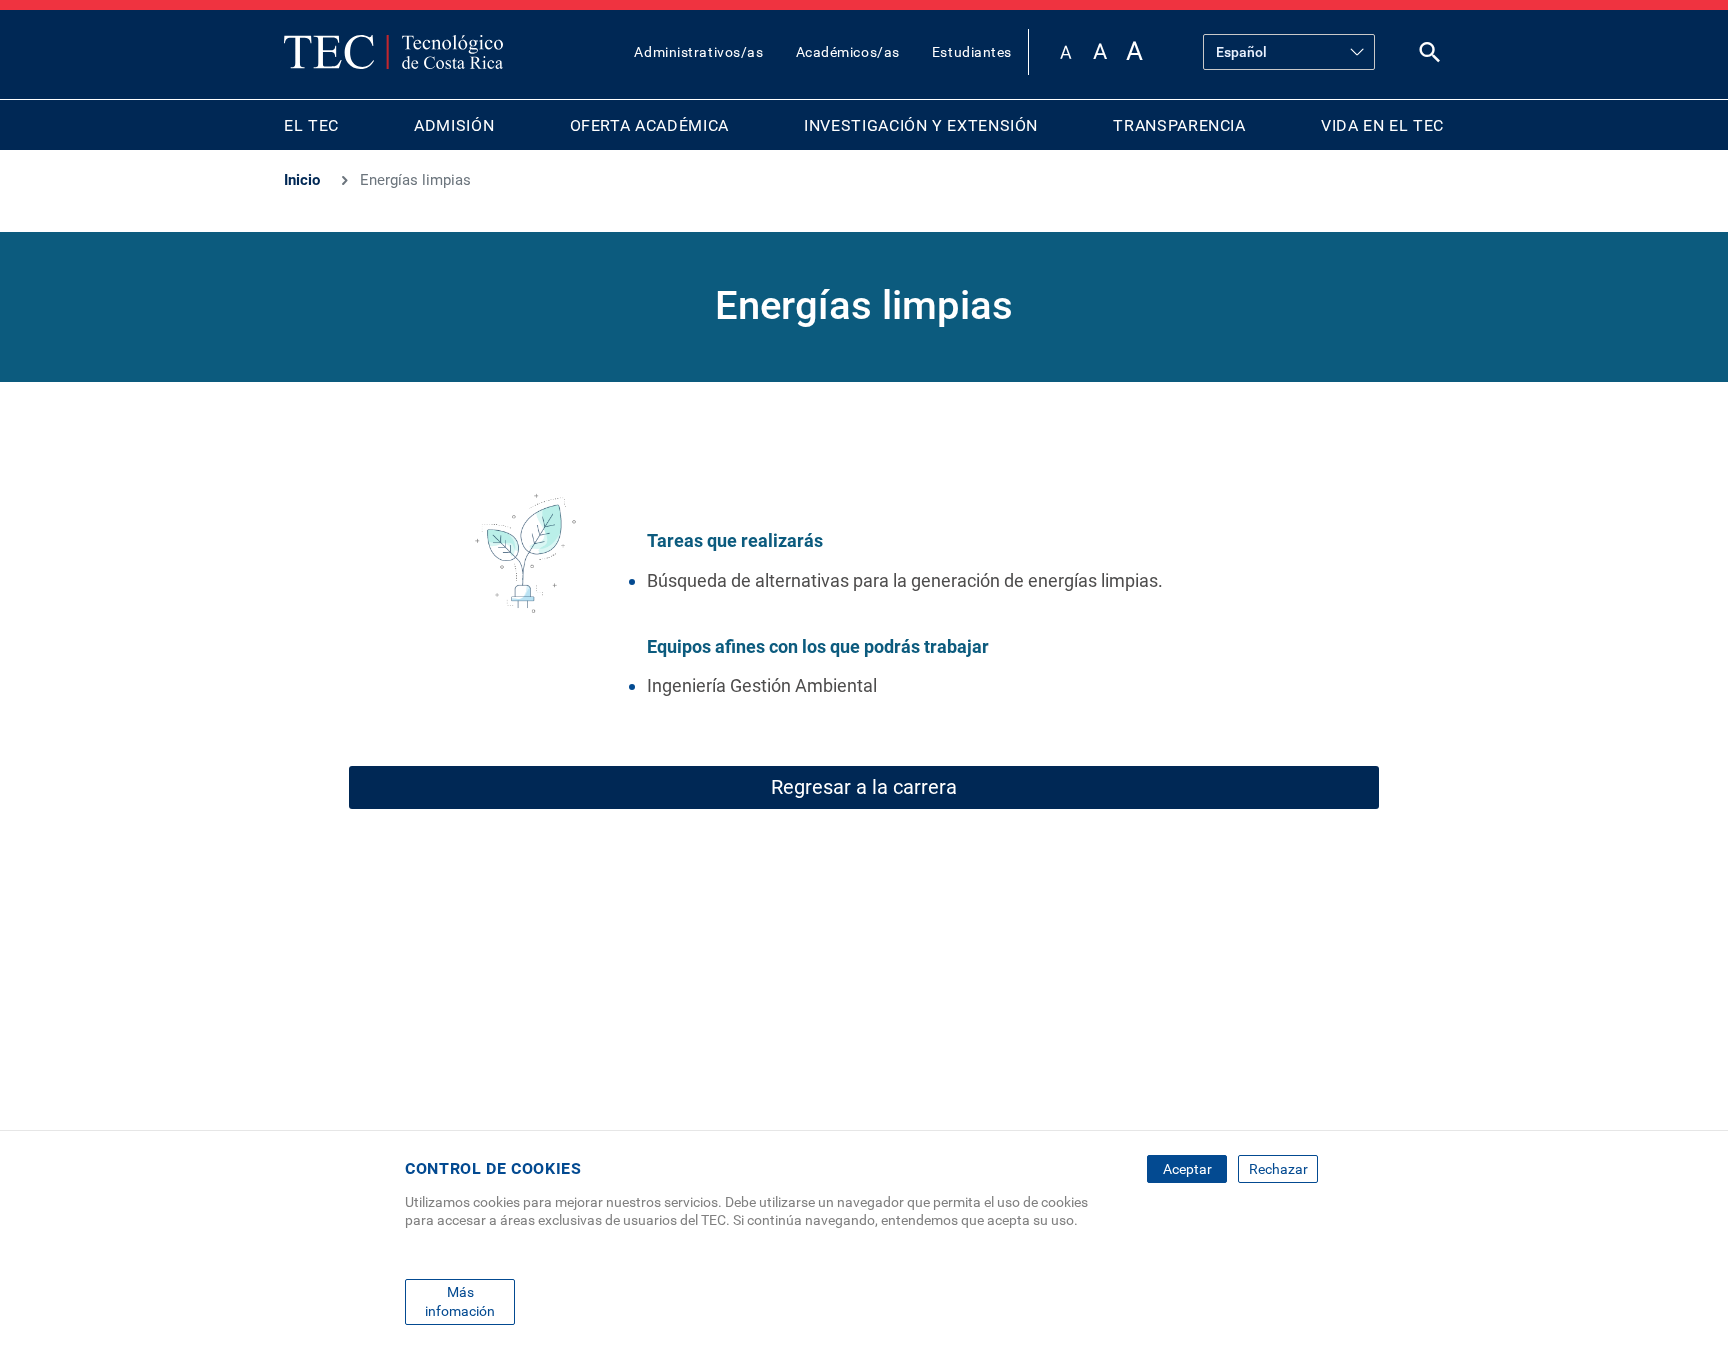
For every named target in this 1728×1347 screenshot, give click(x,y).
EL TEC (311, 125)
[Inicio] (393, 52)
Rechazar (1278, 1169)
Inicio (302, 180)
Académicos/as (848, 52)
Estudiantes (972, 52)
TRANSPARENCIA (1179, 125)
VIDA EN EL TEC (1382, 125)
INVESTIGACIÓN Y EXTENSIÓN (921, 125)
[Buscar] (1430, 56)
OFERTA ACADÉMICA (649, 125)
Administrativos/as (698, 52)
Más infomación (460, 1301)
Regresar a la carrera (864, 787)
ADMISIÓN (454, 125)
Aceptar (1187, 1169)
